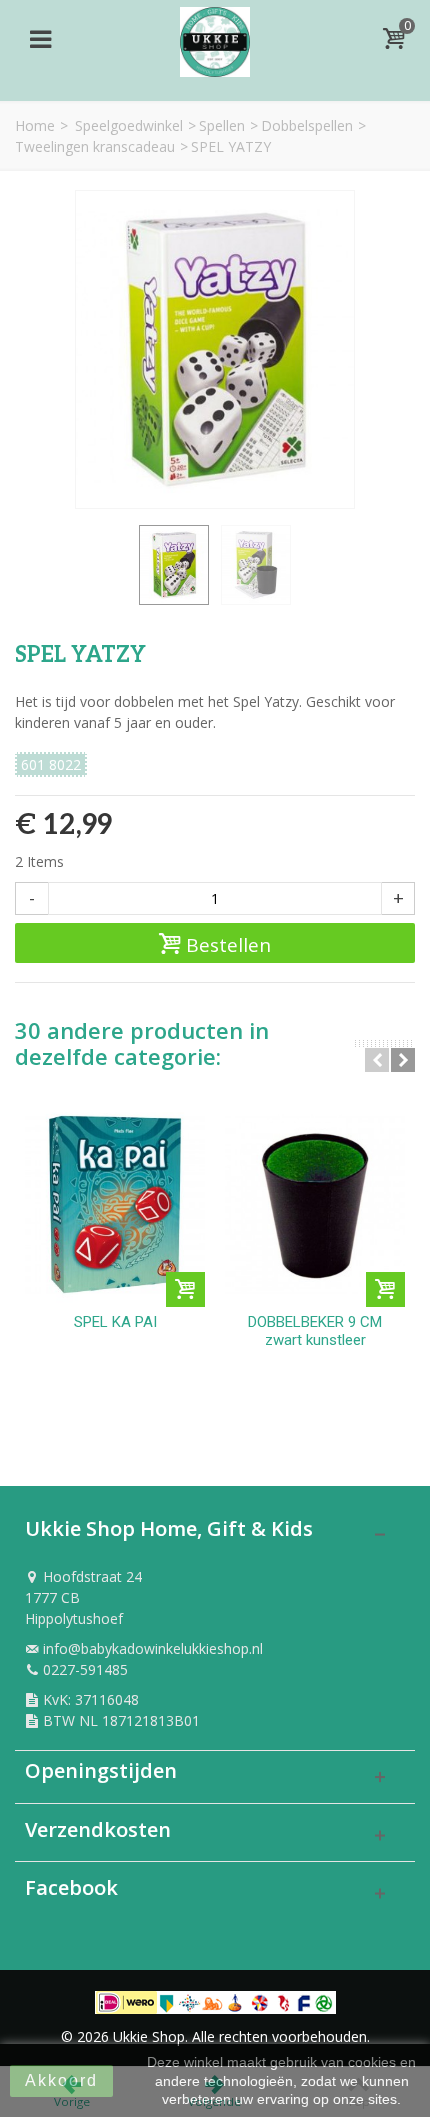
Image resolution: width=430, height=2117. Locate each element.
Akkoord (61, 2080)
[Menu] (40, 39)
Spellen (222, 125)
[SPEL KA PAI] (115, 1204)
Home (35, 125)
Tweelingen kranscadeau (95, 146)
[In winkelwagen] (185, 1289)
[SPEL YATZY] (174, 565)
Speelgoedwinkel (129, 125)
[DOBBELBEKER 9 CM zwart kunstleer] (315, 1204)
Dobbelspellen (307, 125)
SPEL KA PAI (115, 1322)
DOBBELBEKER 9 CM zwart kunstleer (315, 1331)
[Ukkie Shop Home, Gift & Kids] (215, 36)
